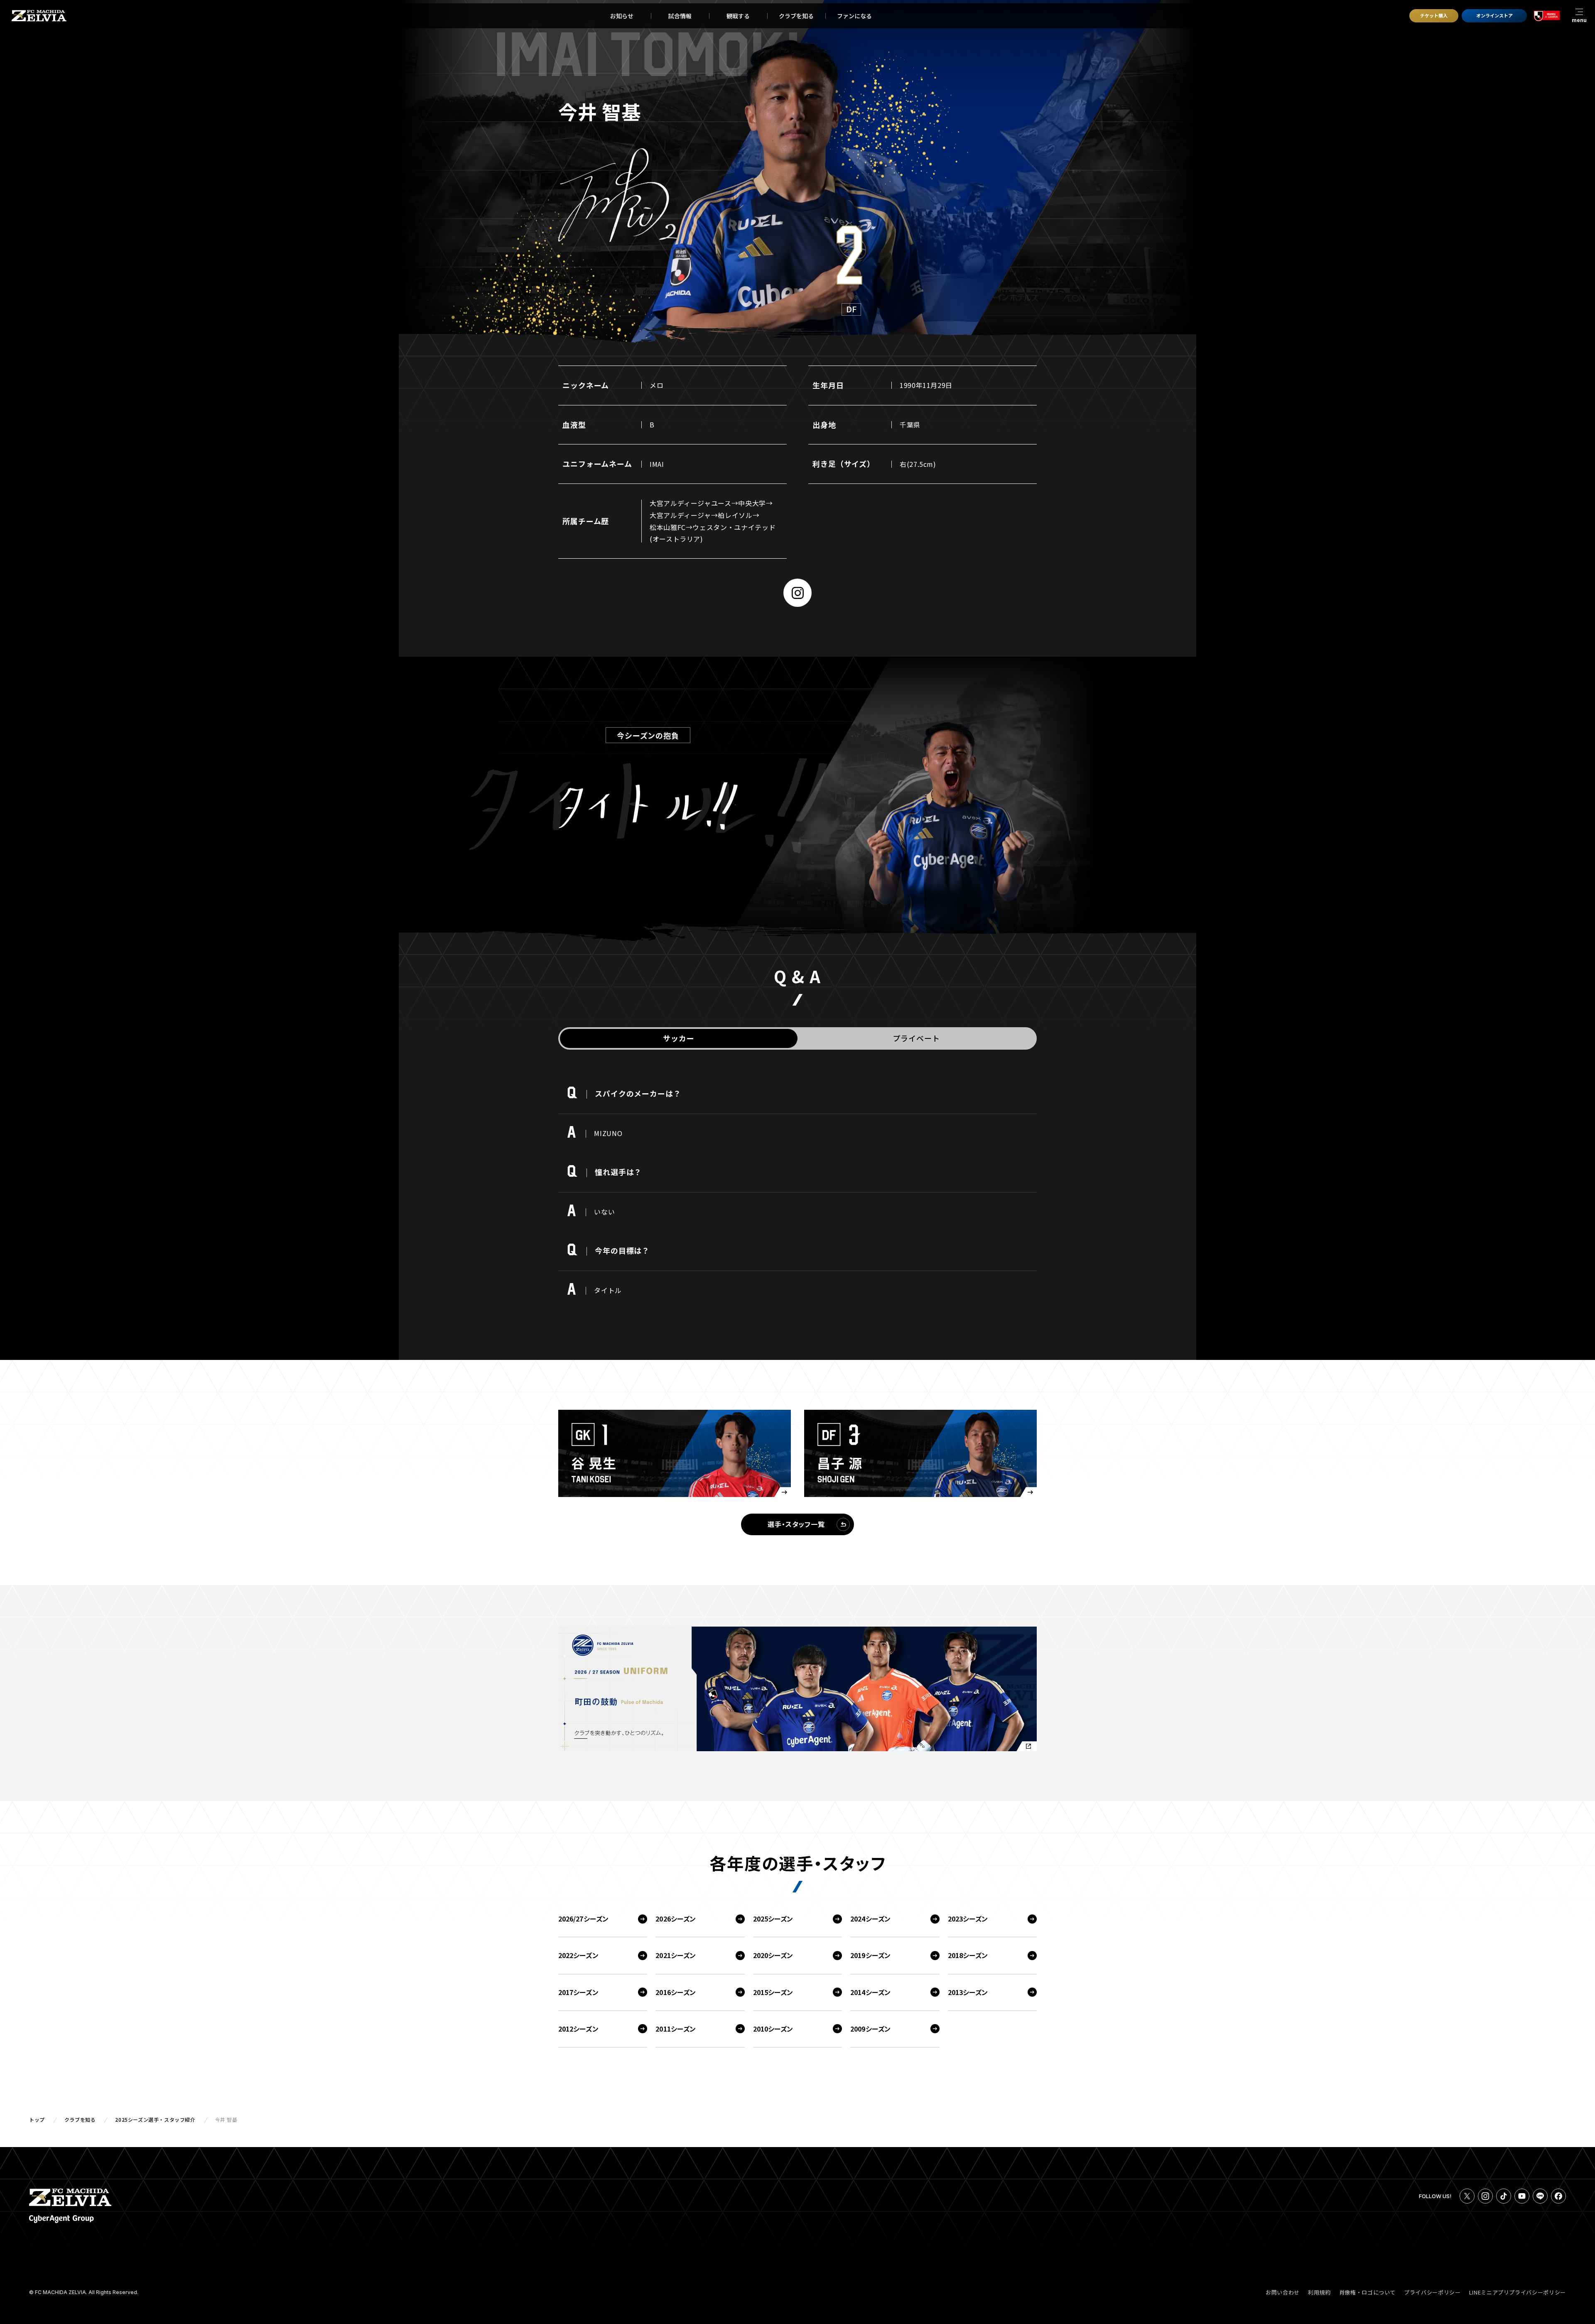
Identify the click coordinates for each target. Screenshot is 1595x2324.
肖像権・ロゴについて (1368, 2292)
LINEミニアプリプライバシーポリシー (1518, 2292)
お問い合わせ (1283, 2292)
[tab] (679, 1038)
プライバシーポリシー (1432, 2292)
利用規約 (1319, 2292)
